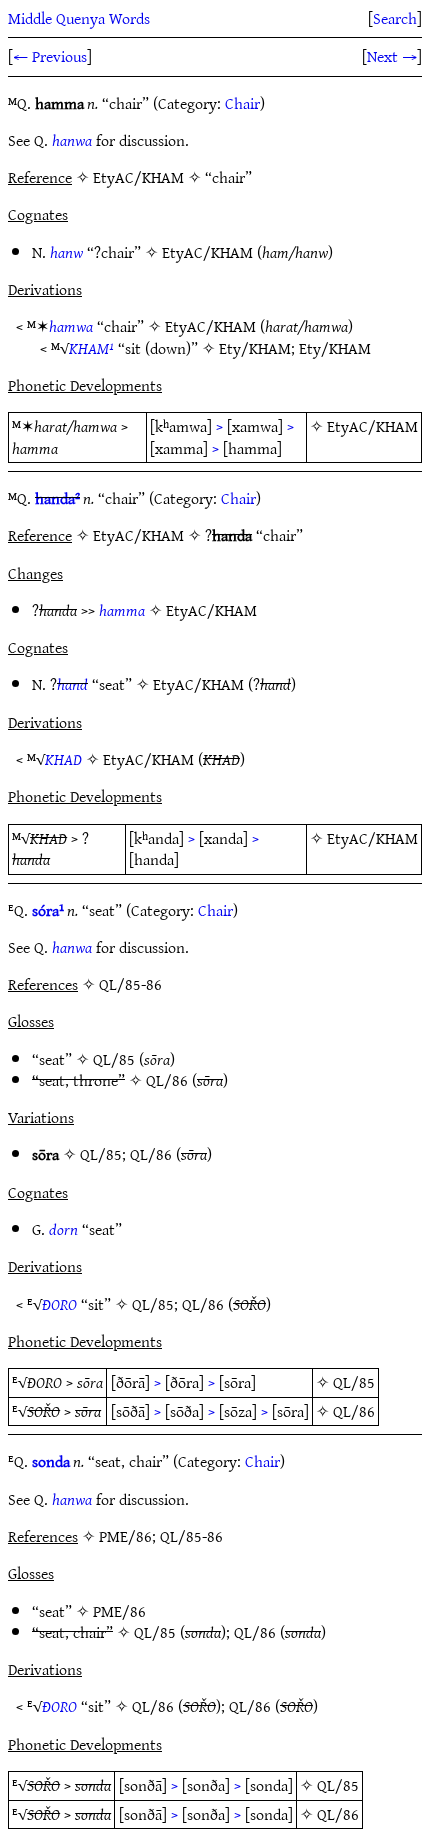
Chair (242, 103)
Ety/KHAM (255, 348)
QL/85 (114, 1059)
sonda (51, 1461)
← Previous (50, 56)
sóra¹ (48, 910)
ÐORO (59, 1304)
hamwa (71, 326)
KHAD (63, 759)
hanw (66, 252)
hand (72, 684)
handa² (57, 498)
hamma (122, 610)
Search (395, 18)
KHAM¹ (91, 348)
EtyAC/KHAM (207, 252)
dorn (63, 1229)
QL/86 (167, 1080)
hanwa (72, 140)
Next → (392, 56)
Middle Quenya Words (79, 18)
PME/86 (119, 1611)
